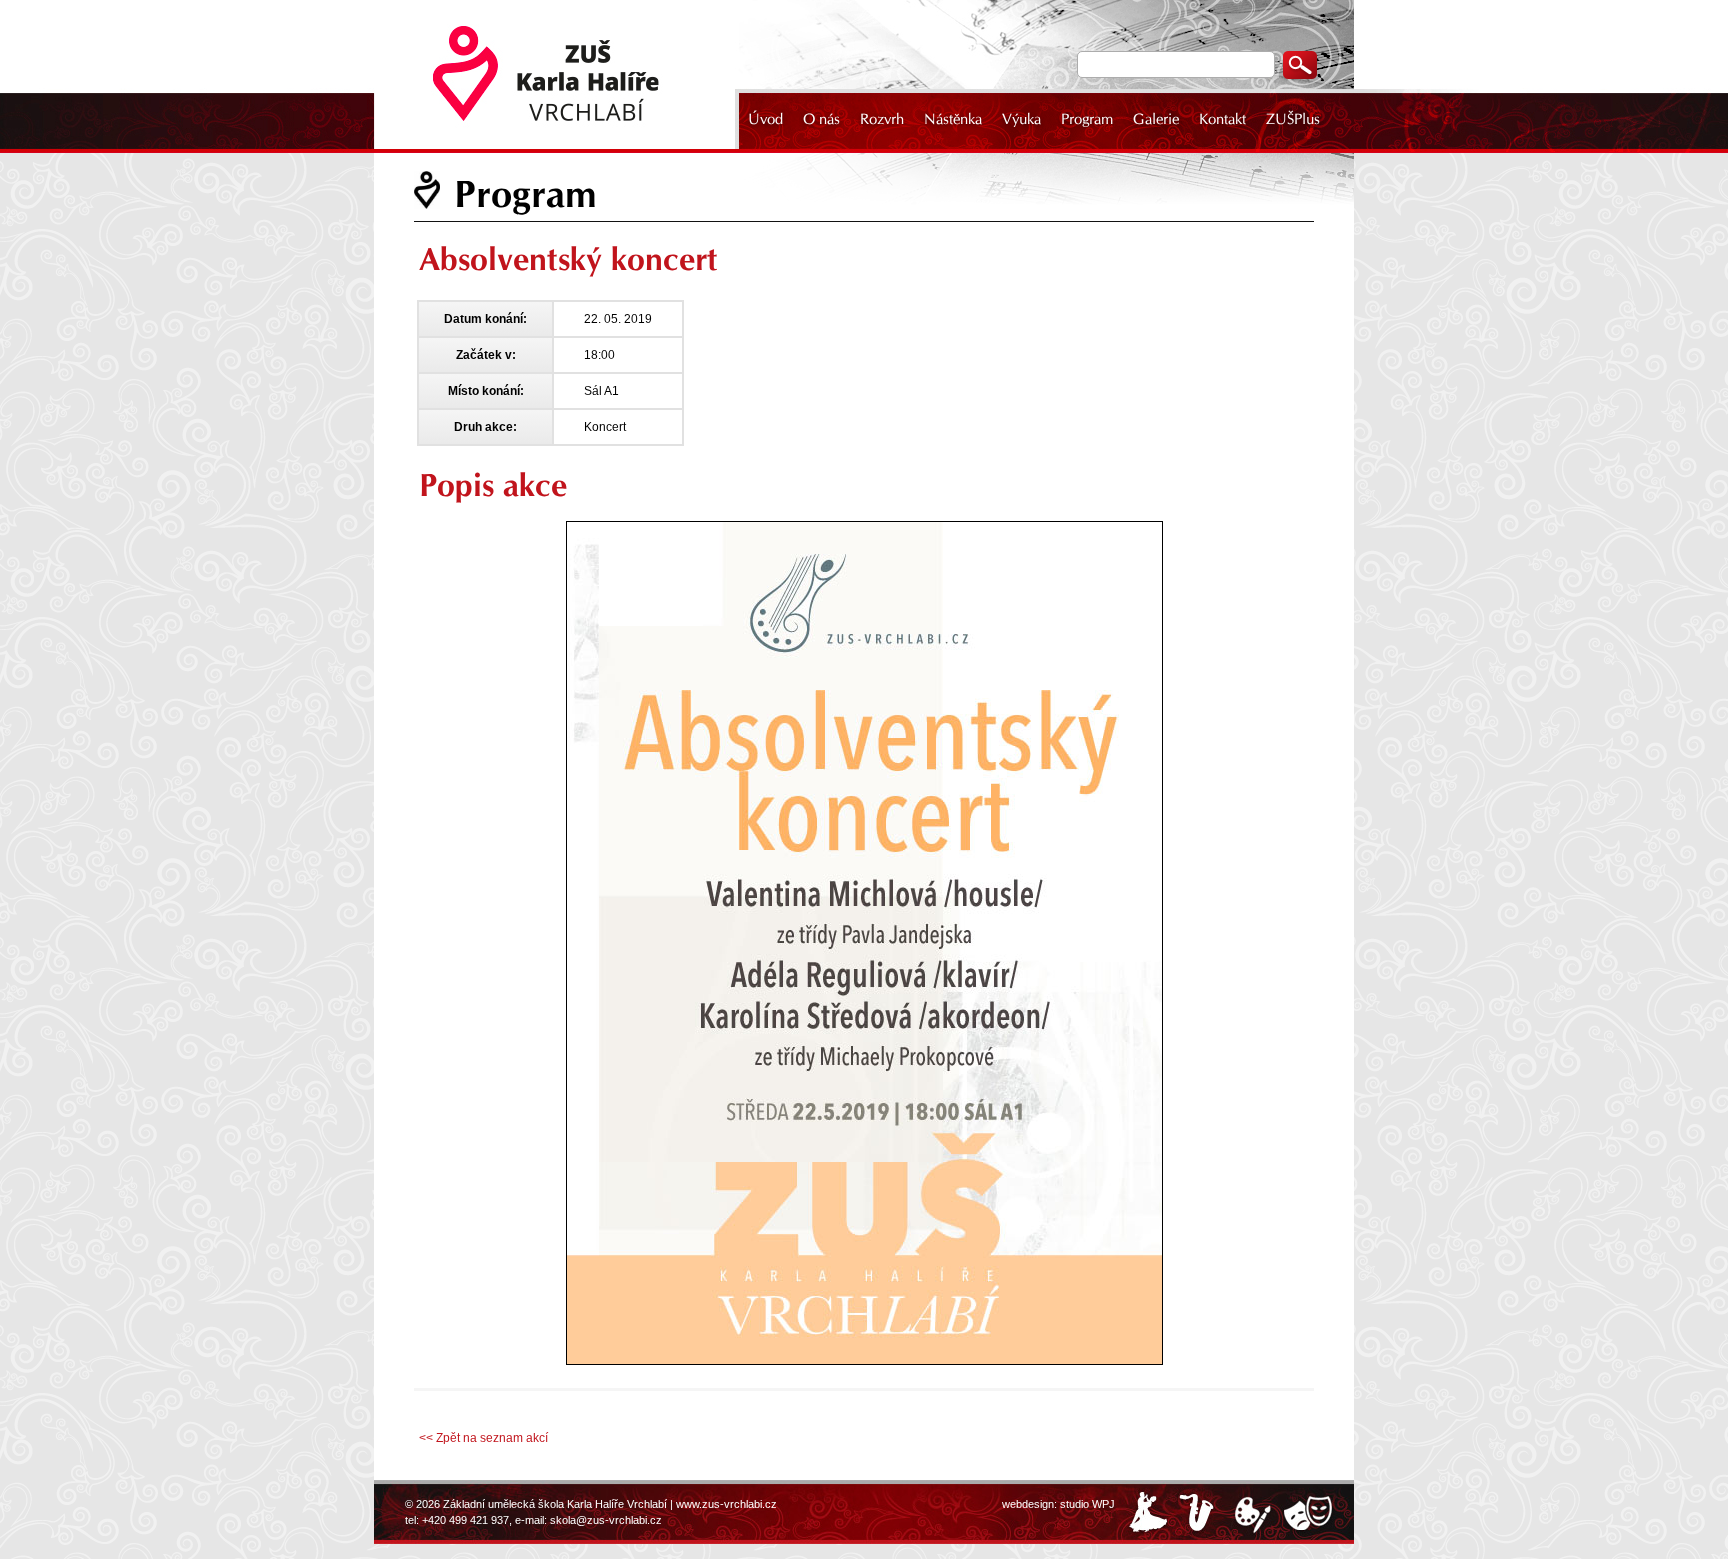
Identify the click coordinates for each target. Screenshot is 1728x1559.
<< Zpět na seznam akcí (483, 1438)
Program (1087, 119)
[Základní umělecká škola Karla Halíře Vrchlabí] (559, 74)
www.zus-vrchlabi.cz (726, 1504)
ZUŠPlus (1293, 119)
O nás (821, 119)
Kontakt (1222, 119)
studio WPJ (1087, 1504)
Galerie (1156, 119)
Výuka (1021, 119)
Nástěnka (953, 119)
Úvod (765, 119)
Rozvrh (882, 119)
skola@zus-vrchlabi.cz (606, 1520)
